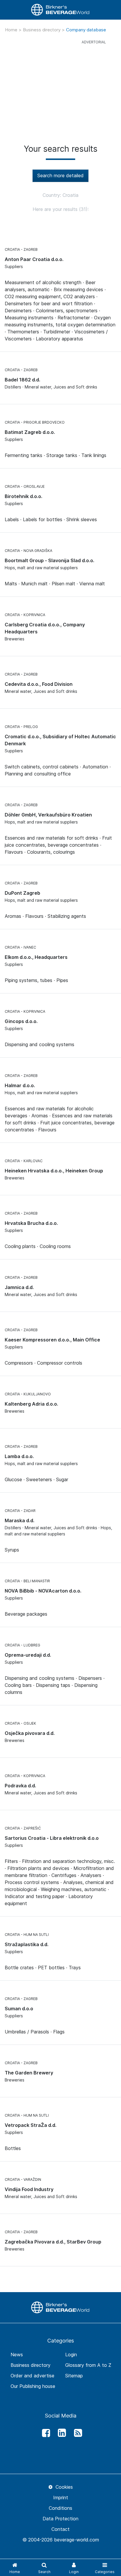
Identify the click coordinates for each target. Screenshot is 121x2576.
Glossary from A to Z (88, 2365)
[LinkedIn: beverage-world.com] (60, 2433)
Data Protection (60, 2519)
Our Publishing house (33, 2386)
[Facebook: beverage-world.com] (44, 2433)
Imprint (61, 2497)
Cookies (63, 2487)
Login (71, 2355)
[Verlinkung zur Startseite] (60, 2307)
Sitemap (74, 2376)
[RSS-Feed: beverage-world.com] (76, 2433)
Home (12, 30)
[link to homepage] (60, 10)
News (17, 2355)
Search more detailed (60, 175)
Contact (60, 2529)
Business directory (42, 30)
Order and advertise (32, 2376)
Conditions (60, 2508)
